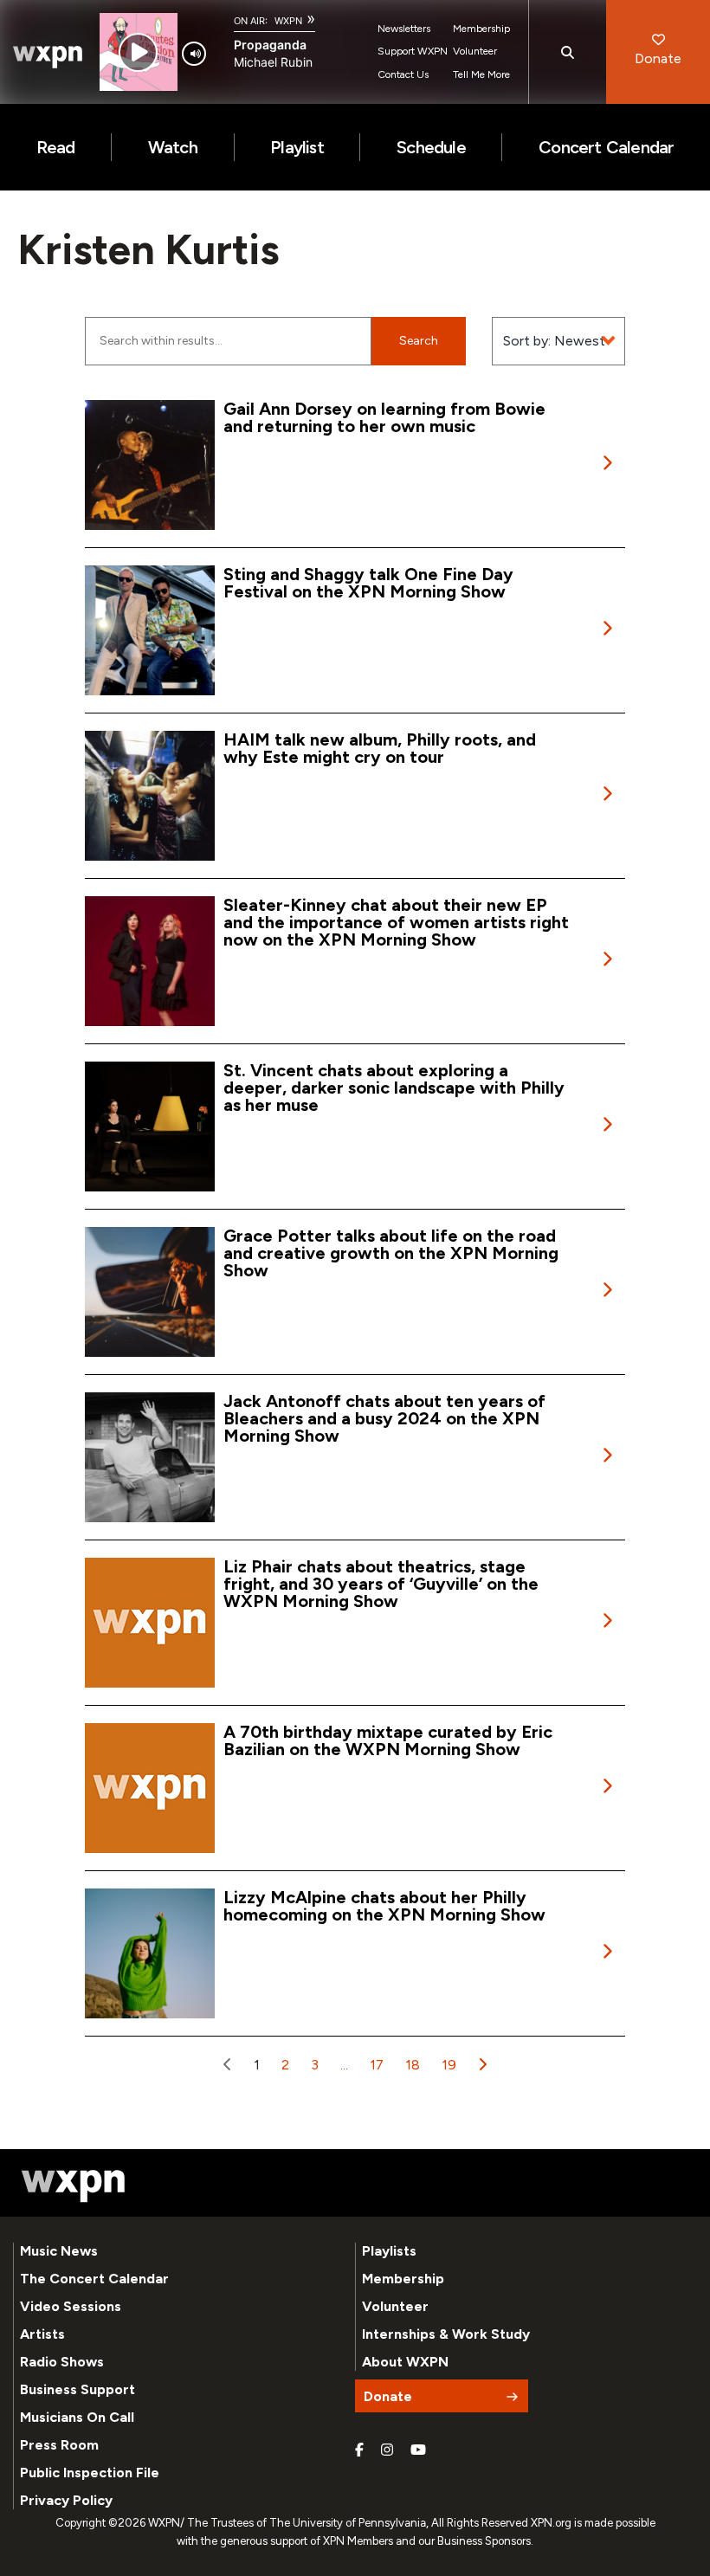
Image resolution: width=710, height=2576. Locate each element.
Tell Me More (481, 74)
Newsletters (404, 29)
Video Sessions (71, 2306)
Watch (173, 147)
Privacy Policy (66, 2500)
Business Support (77, 2389)
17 (377, 2065)
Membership (481, 29)
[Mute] (194, 54)
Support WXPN (413, 51)
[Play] (138, 52)
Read (56, 147)
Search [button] (419, 341)
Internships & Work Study (446, 2334)
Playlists (389, 2251)
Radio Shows (62, 2362)
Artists (42, 2334)
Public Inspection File (90, 2473)
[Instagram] (387, 2450)
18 (413, 2065)
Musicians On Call (77, 2417)
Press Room (59, 2445)
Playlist (297, 147)
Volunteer (475, 51)
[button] (228, 2065)
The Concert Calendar (94, 2279)
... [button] (344, 2065)
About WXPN (405, 2362)
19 (449, 2065)
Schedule (431, 147)
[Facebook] (359, 2450)
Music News (59, 2251)
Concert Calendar (606, 147)
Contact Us (403, 74)
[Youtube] (418, 2450)
